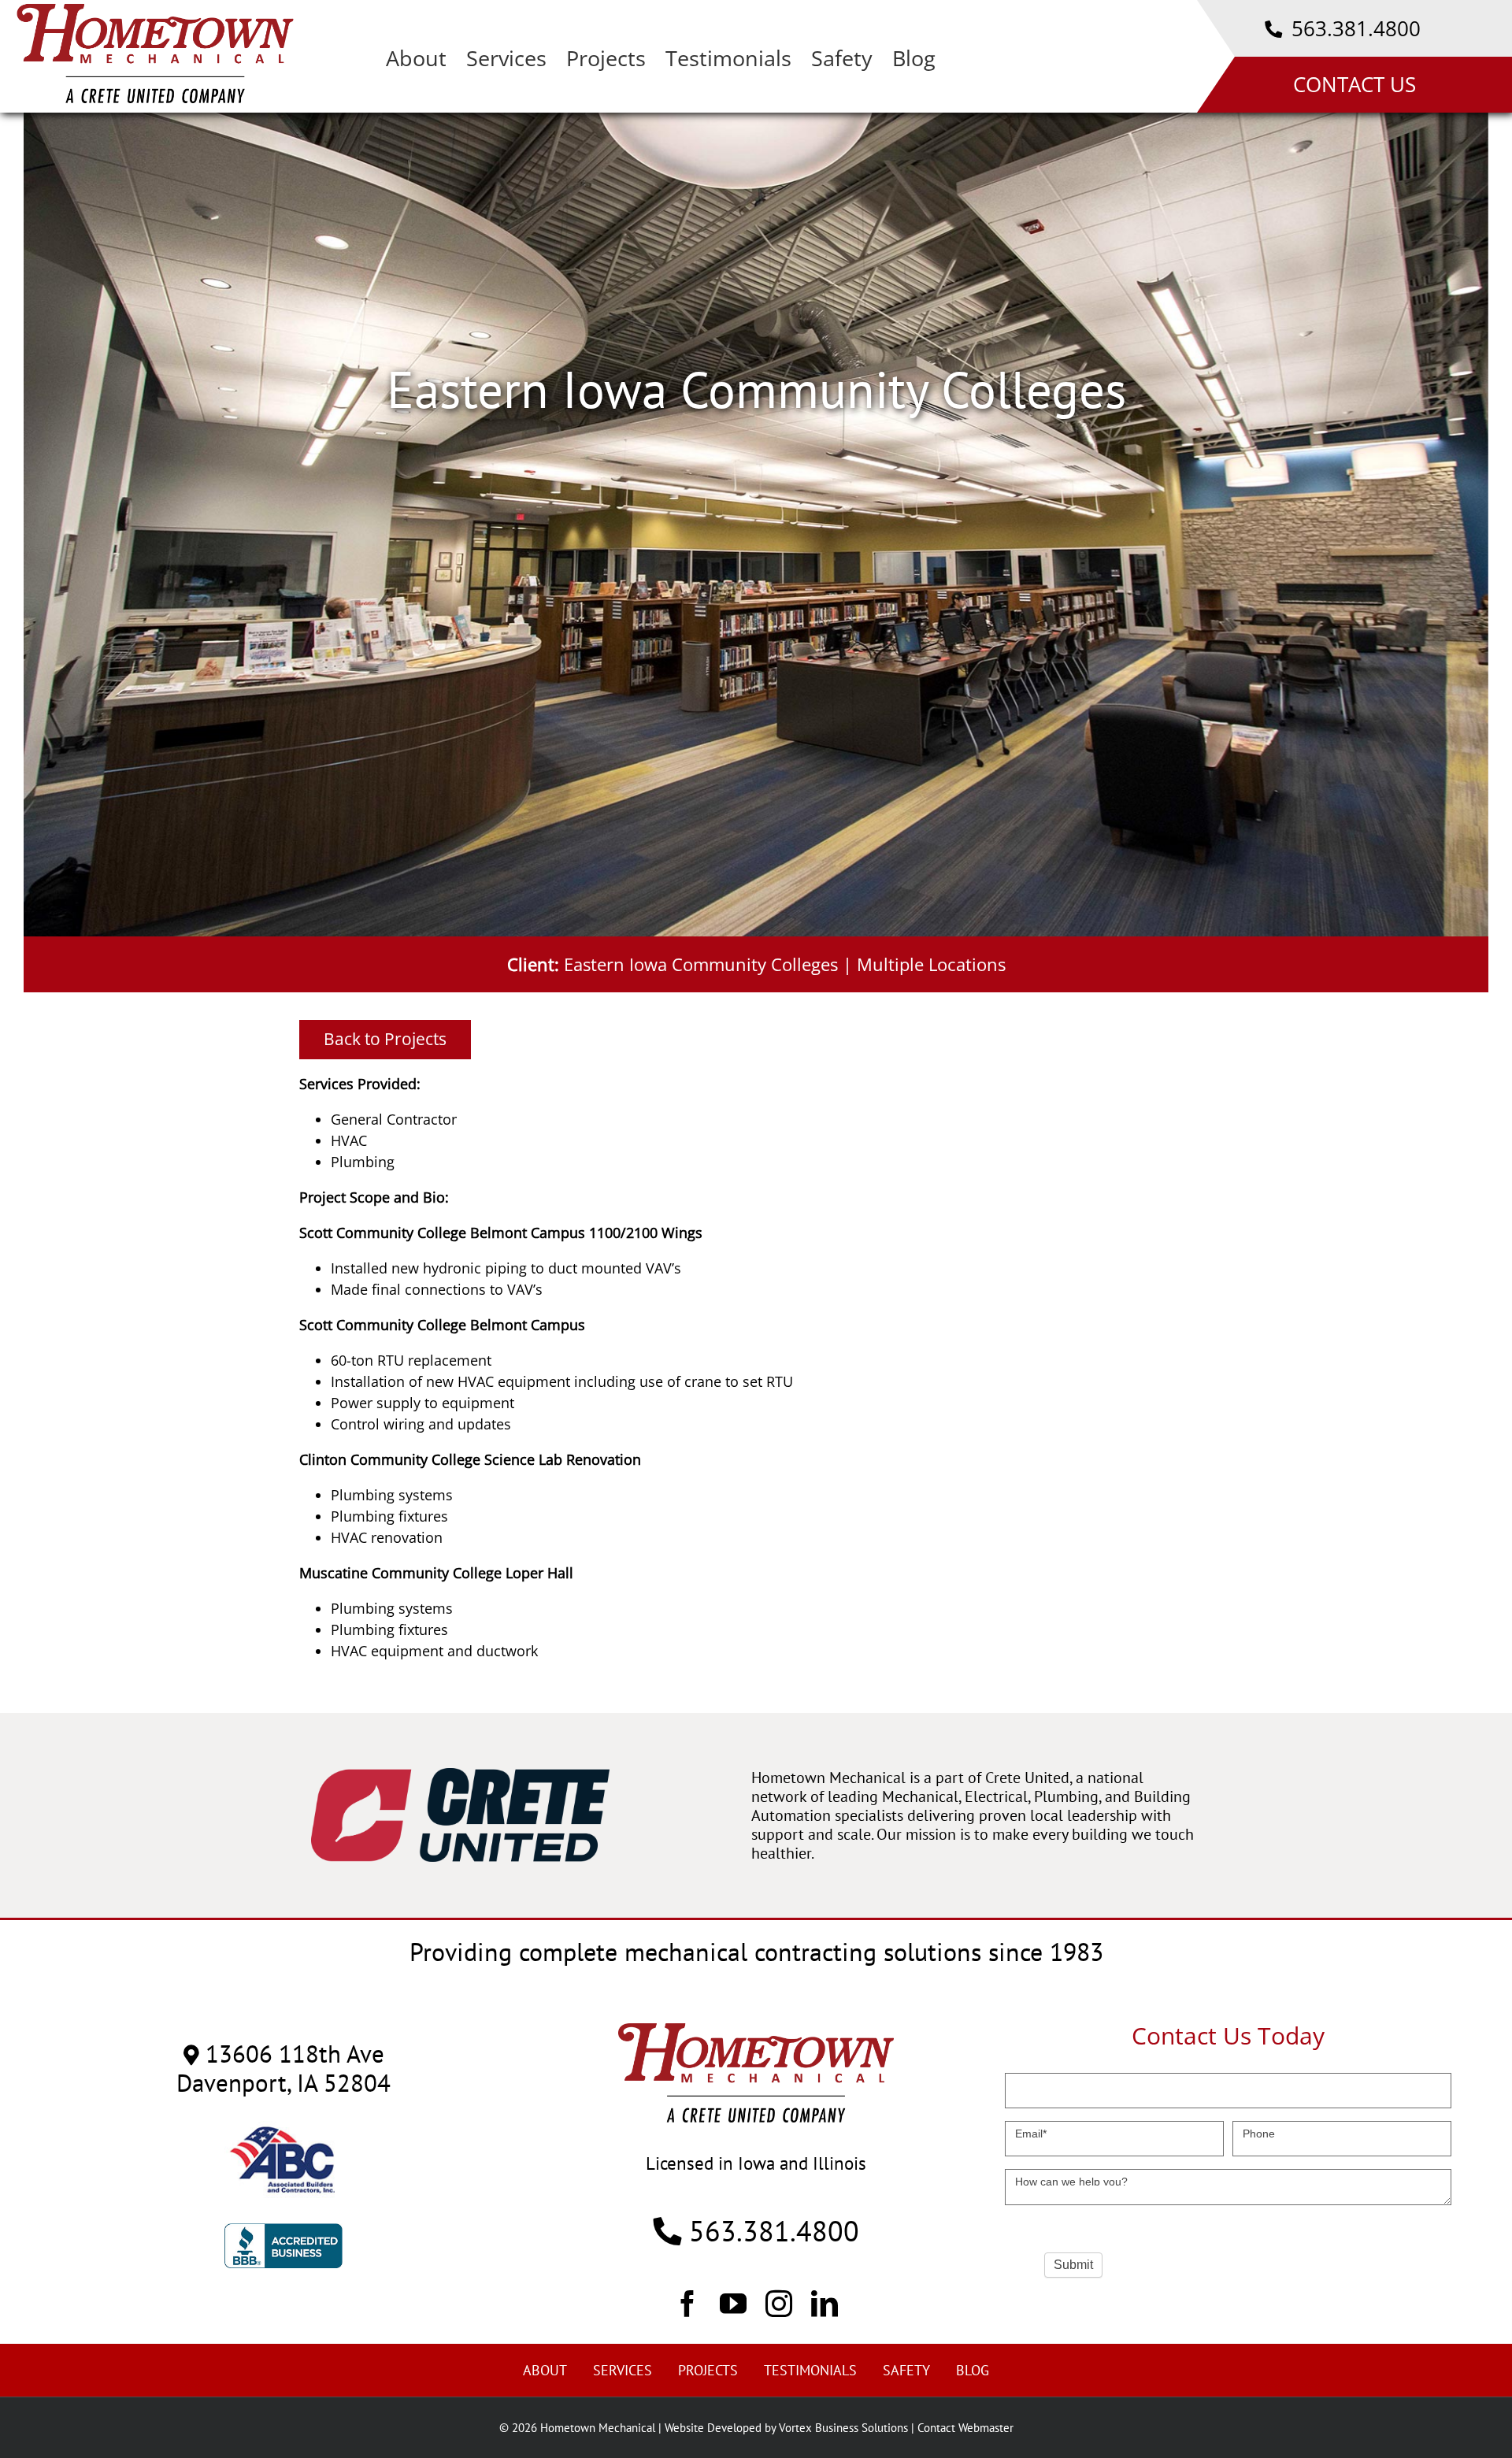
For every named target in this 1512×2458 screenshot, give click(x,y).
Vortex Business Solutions (843, 2428)
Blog (973, 2370)
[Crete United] (460, 1776)
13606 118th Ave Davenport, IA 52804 (283, 2068)
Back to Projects (385, 1039)
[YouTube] (733, 2303)
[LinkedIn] (825, 2303)
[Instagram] (779, 2303)
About (545, 2370)
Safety (906, 2370)
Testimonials (810, 2370)
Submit (1073, 2265)
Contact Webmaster (965, 2428)
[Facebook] (687, 2303)
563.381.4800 (1353, 28)
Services (623, 2370)
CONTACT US (1354, 84)
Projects (708, 2370)
